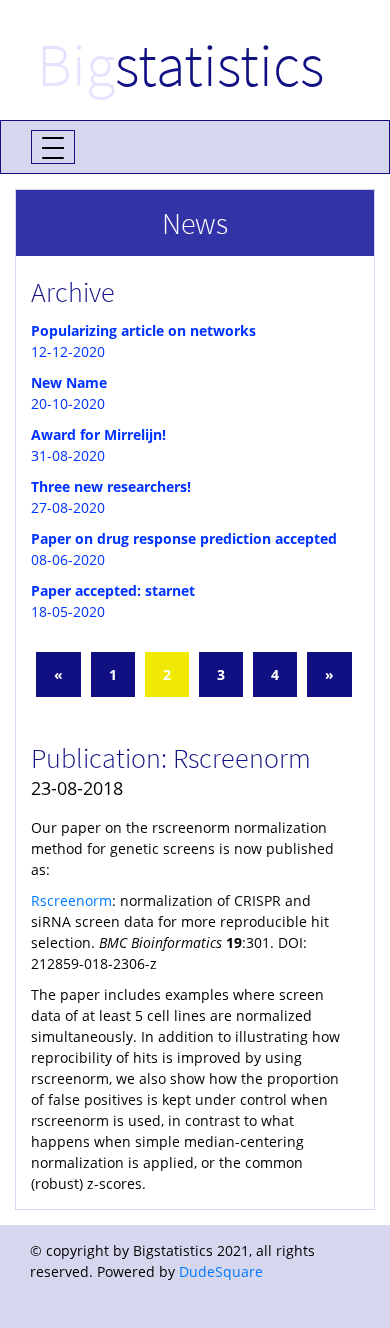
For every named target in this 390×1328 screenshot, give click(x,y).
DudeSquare (221, 1271)
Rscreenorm (71, 900)
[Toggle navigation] (53, 147)
